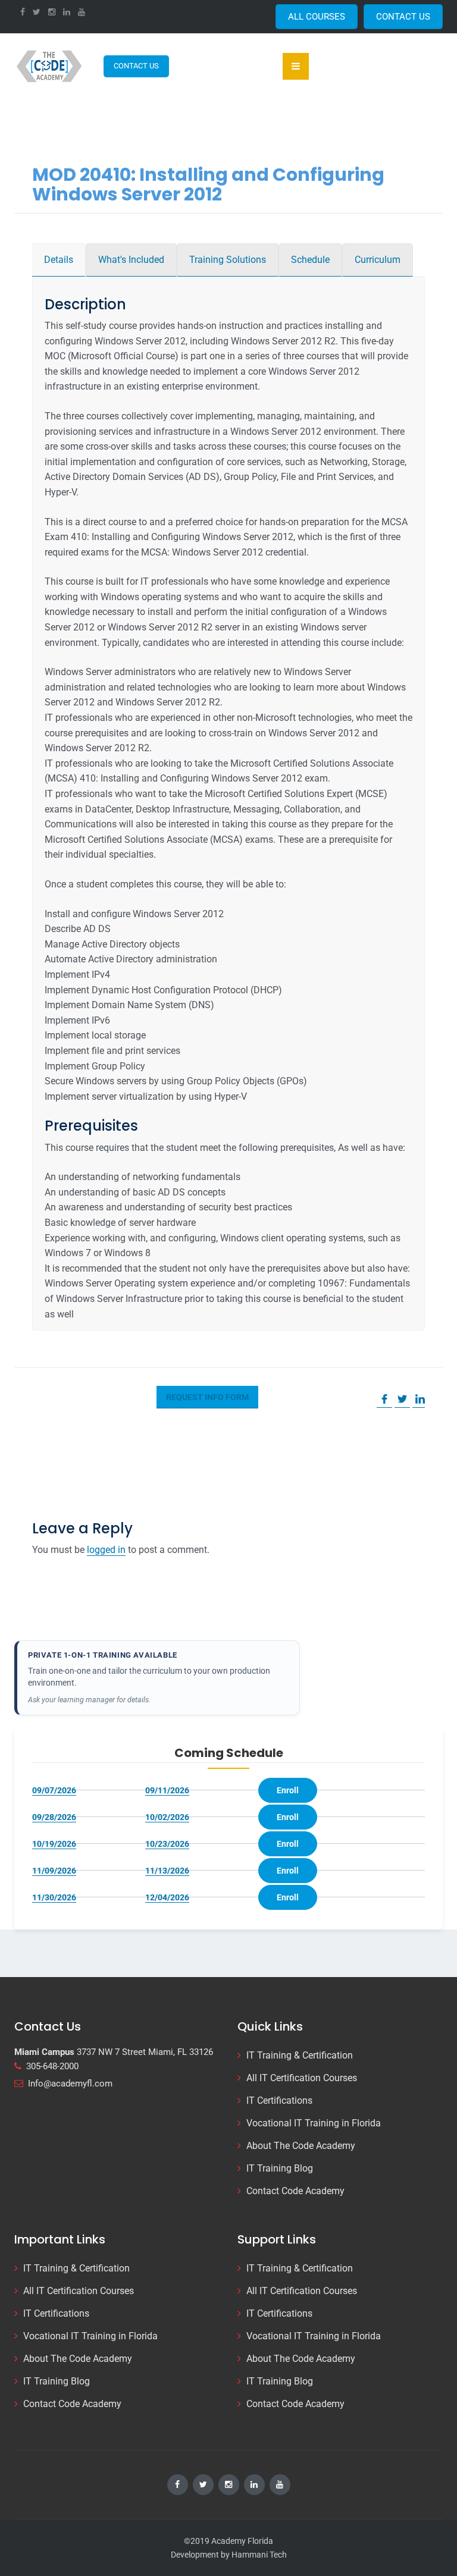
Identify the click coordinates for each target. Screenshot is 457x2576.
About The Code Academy (301, 2146)
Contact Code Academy (295, 2191)
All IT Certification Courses (302, 2078)
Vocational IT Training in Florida (314, 2123)
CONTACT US (403, 17)
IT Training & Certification (300, 2055)
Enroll (288, 1790)
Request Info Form (207, 1397)
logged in (106, 1550)
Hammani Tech (259, 2555)
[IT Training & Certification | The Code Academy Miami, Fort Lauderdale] (50, 66)
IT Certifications (279, 2100)
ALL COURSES (317, 17)
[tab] (59, 260)
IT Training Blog (280, 2168)
